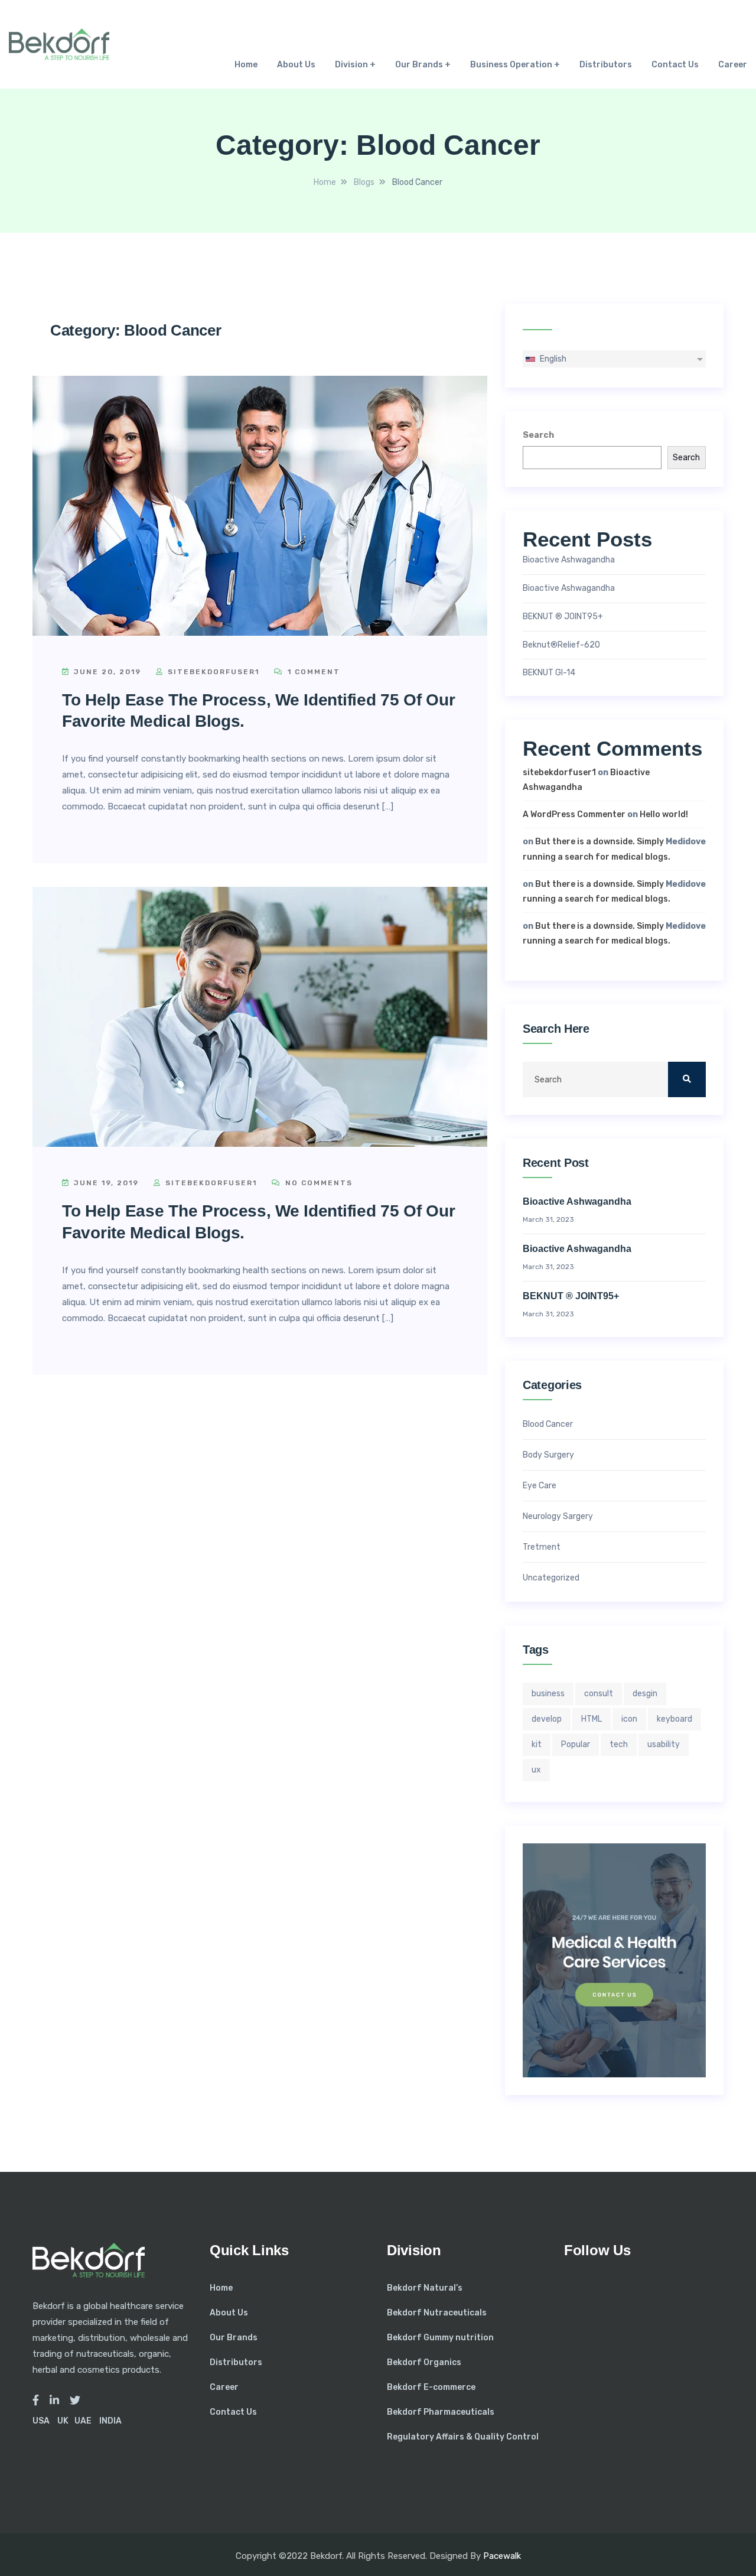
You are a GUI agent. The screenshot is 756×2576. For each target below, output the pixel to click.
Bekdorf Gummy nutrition (440, 2338)
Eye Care (540, 1486)
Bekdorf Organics (424, 2362)
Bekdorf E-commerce (431, 2387)
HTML (592, 1719)
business (548, 1694)
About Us (296, 65)
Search (538, 435)
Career (733, 65)
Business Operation (511, 65)
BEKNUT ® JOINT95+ (563, 617)
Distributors (606, 65)
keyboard (674, 1719)
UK (63, 2421)
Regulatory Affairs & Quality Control (463, 2437)
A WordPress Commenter (574, 814)
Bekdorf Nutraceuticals (437, 2313)
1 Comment (312, 672)
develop (547, 1719)
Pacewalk (502, 2556)
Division (351, 65)
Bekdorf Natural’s (425, 2288)
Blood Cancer (548, 1424)
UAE (83, 2421)
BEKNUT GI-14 (549, 673)
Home (246, 65)
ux (536, 1770)
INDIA (110, 2421)
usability (664, 1744)
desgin (645, 1694)
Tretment (542, 1547)
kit (537, 1744)
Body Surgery (548, 1455)
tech (619, 1744)
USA (41, 2421)
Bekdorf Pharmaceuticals (441, 2412)
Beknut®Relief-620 (561, 645)
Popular (576, 1744)
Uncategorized (551, 1578)
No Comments (317, 1183)
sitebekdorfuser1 (212, 672)
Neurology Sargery (558, 1517)
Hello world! (664, 814)
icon (629, 1719)
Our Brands (419, 65)
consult (599, 1694)
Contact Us (675, 65)
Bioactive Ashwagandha (569, 560)
